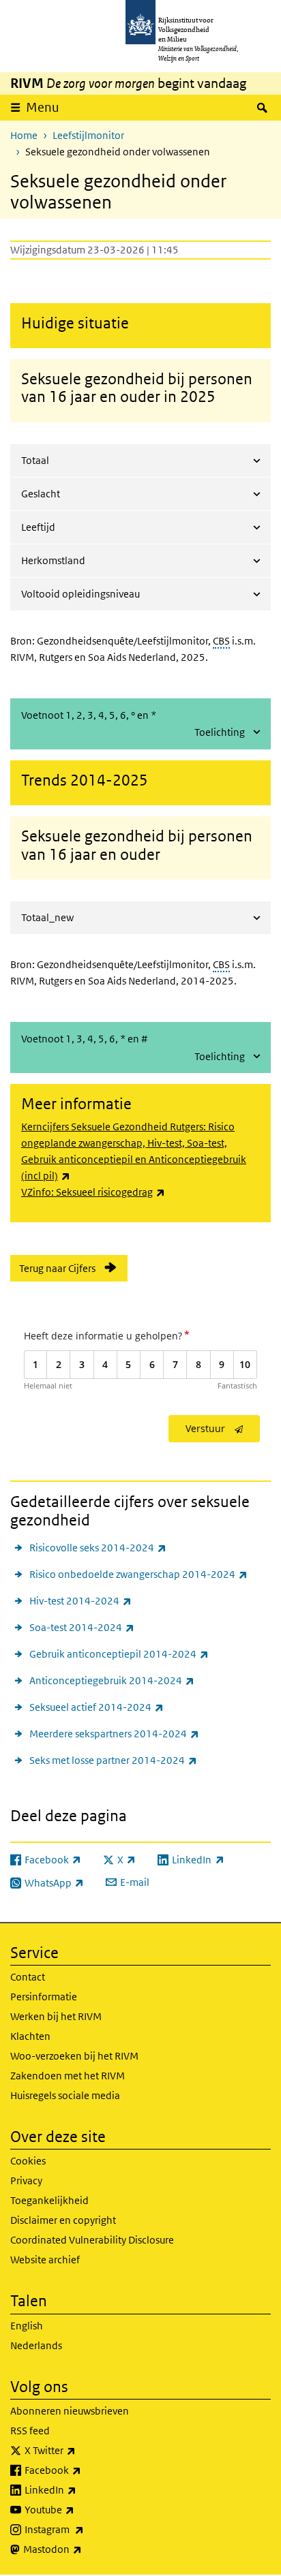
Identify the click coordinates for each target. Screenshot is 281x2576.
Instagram (84, 2529)
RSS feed (30, 2431)
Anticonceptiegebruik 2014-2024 (112, 1680)
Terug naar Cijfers (57, 1268)
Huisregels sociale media (65, 2095)
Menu (43, 107)
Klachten (30, 2036)
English (27, 2326)
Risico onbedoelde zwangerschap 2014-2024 (138, 1574)
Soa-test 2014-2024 (82, 1627)
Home (24, 135)
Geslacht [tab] (41, 494)
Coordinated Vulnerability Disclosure (92, 2240)
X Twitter (80, 2450)
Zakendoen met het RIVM (68, 2076)
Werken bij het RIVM (56, 2016)
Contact (28, 1977)
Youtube (79, 2509)
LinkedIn (80, 2489)
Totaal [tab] (35, 460)
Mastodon (83, 2549)
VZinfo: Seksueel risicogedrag (93, 1192)
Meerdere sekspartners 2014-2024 (114, 1733)
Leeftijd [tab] (38, 527)
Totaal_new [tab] (47, 917)
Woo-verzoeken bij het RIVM (74, 2056)
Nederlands (36, 2345)
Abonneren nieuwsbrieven (70, 2411)
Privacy (26, 2181)
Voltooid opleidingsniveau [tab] (80, 594)
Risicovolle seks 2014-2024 (98, 1547)
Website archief (45, 2260)
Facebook (83, 2470)
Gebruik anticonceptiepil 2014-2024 (119, 1654)
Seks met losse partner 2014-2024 (113, 1760)
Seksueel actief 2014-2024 (97, 1707)
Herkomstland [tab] (53, 560)
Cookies (28, 2161)
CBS (221, 641)
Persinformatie (44, 1997)
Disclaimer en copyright (63, 2220)
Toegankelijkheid (49, 2200)
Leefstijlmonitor (88, 135)
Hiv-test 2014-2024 (80, 1600)
